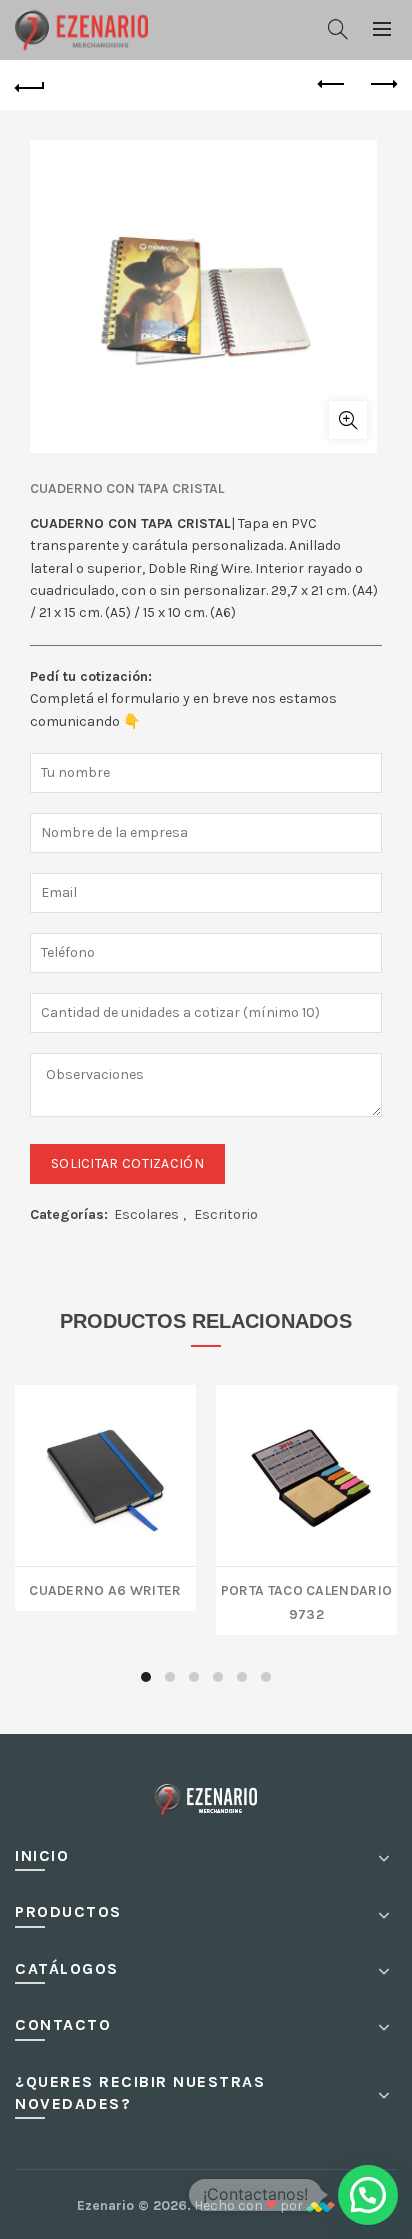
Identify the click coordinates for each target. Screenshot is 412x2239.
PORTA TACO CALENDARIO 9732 (306, 1600)
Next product (382, 85)
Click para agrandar (348, 420)
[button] (368, 2195)
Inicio (42, 1855)
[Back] (30, 85)
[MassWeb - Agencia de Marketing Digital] (320, 2205)
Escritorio (226, 1214)
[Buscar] (338, 29)
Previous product (332, 85)
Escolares (146, 1214)
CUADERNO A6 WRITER (105, 1588)
